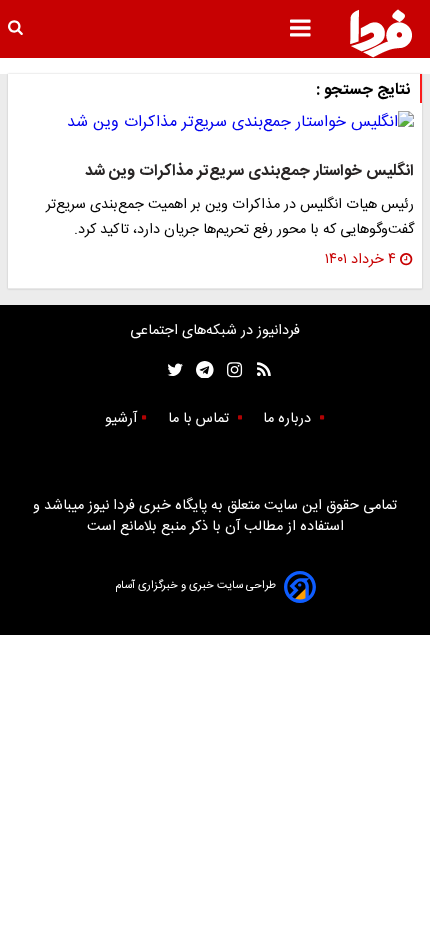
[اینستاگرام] (229, 370)
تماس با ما (200, 419)
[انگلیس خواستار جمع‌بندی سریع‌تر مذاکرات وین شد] (215, 123)
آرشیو (121, 419)
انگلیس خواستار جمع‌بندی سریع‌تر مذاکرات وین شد (249, 171)
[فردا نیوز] (381, 33)
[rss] (257, 370)
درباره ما (289, 419)
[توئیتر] (171, 370)
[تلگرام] (198, 370)
